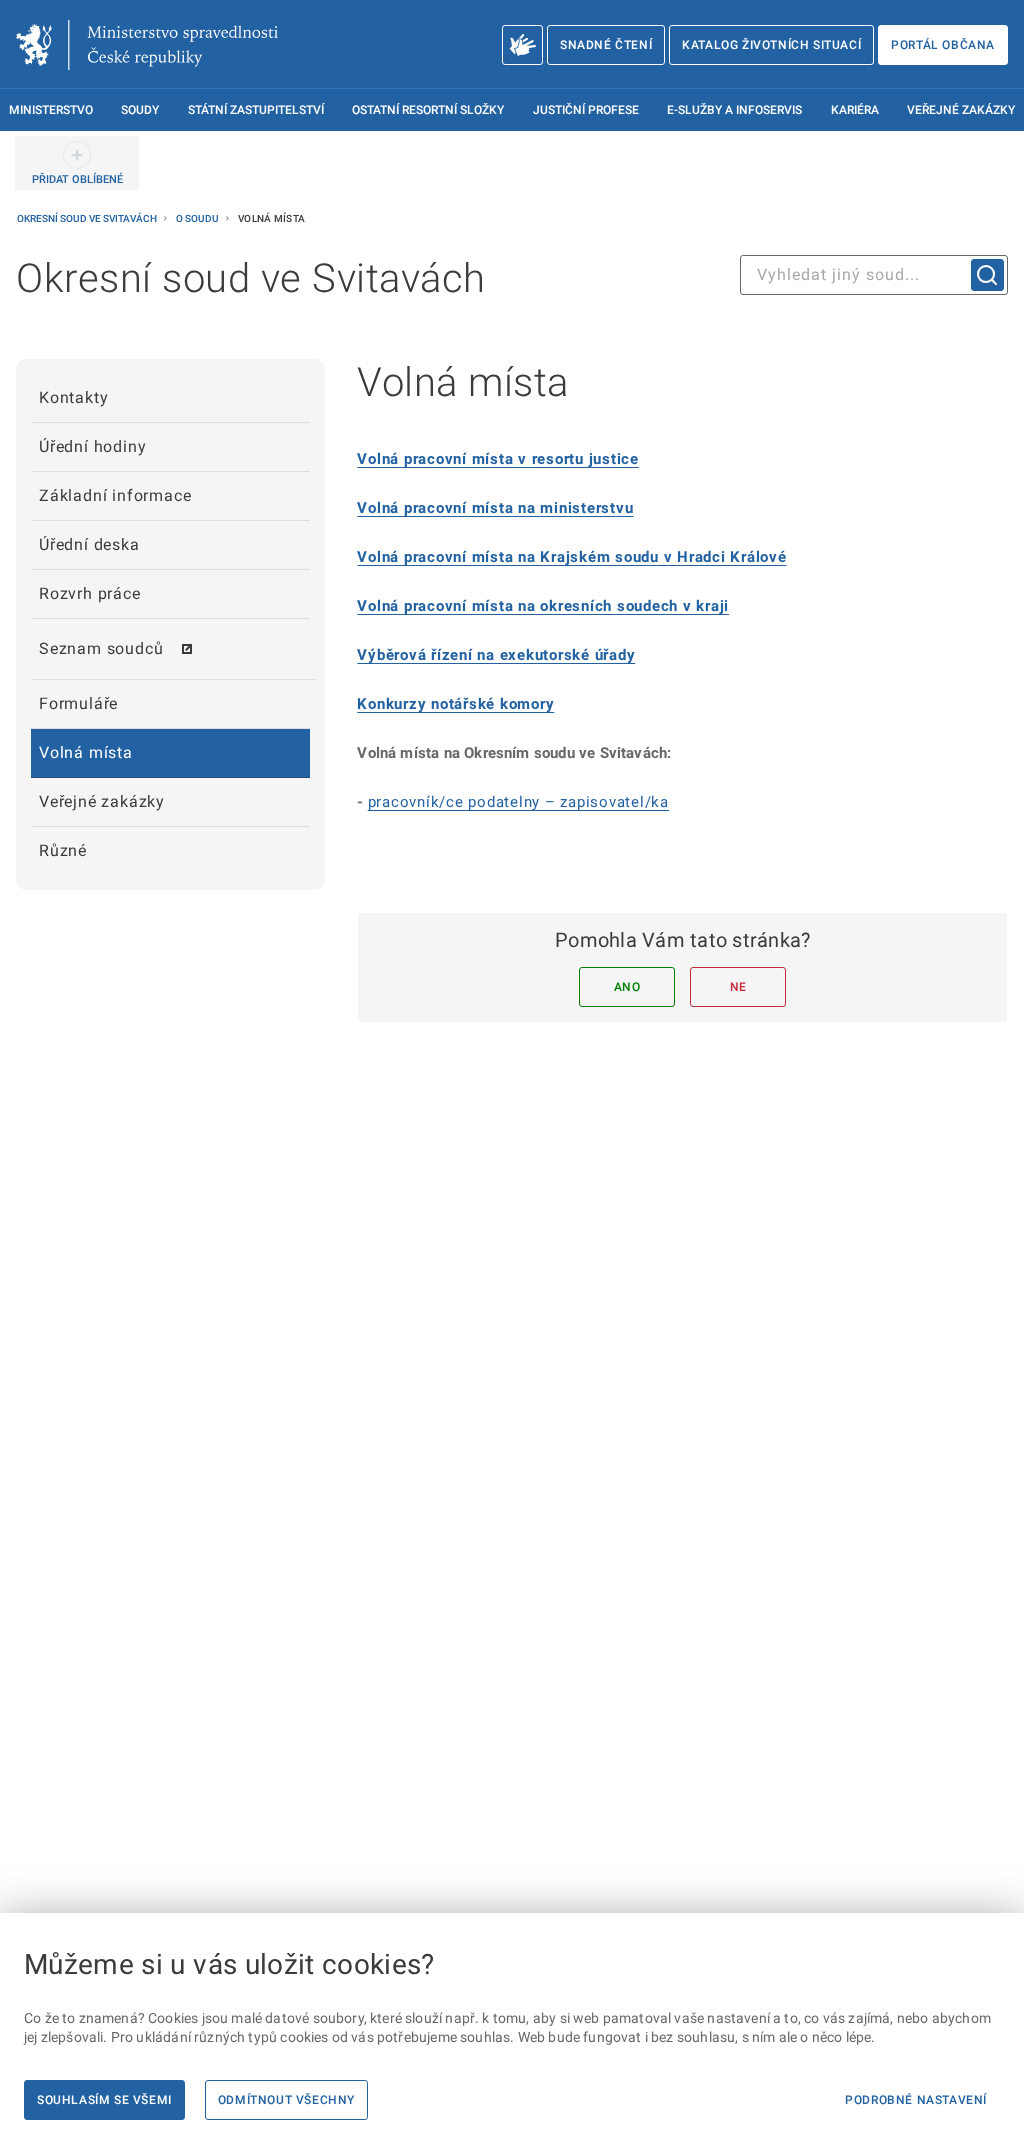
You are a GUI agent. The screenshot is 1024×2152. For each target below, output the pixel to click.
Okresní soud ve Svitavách (88, 218)
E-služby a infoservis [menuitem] (734, 110)
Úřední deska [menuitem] (89, 544)
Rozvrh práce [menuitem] (90, 593)
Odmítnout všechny (286, 2100)
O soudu (198, 218)
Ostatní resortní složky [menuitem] (428, 110)
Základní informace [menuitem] (115, 495)
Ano (627, 987)
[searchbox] (874, 275)
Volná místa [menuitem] (86, 752)
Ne (738, 987)
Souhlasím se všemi (104, 2100)
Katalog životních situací (771, 45)
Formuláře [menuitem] (78, 703)
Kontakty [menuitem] (73, 397)
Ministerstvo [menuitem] (51, 110)
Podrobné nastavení (916, 2100)
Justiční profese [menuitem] (586, 110)
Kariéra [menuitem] (855, 110)
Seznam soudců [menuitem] (101, 648)
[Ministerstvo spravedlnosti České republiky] (147, 45)
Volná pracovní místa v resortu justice (498, 459)
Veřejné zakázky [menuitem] (961, 110)
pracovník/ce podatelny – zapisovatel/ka (518, 802)
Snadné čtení (606, 45)
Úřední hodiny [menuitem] (92, 446)
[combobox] (874, 275)
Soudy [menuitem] (140, 110)
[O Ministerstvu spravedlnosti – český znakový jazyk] (522, 45)
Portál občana (943, 45)
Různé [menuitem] (63, 850)
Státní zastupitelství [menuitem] (256, 110)
